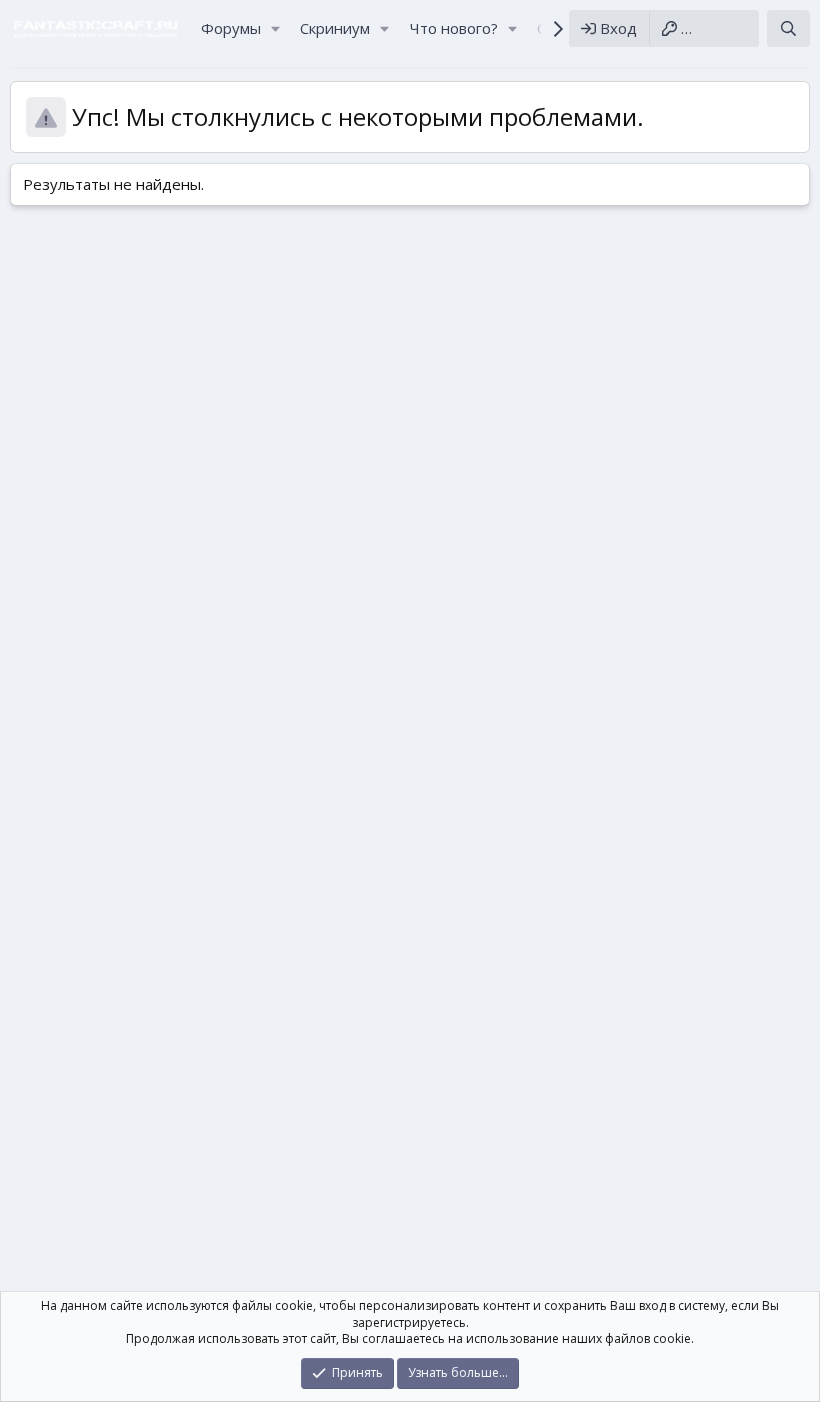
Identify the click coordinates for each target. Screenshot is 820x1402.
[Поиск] (788, 28)
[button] (275, 28)
